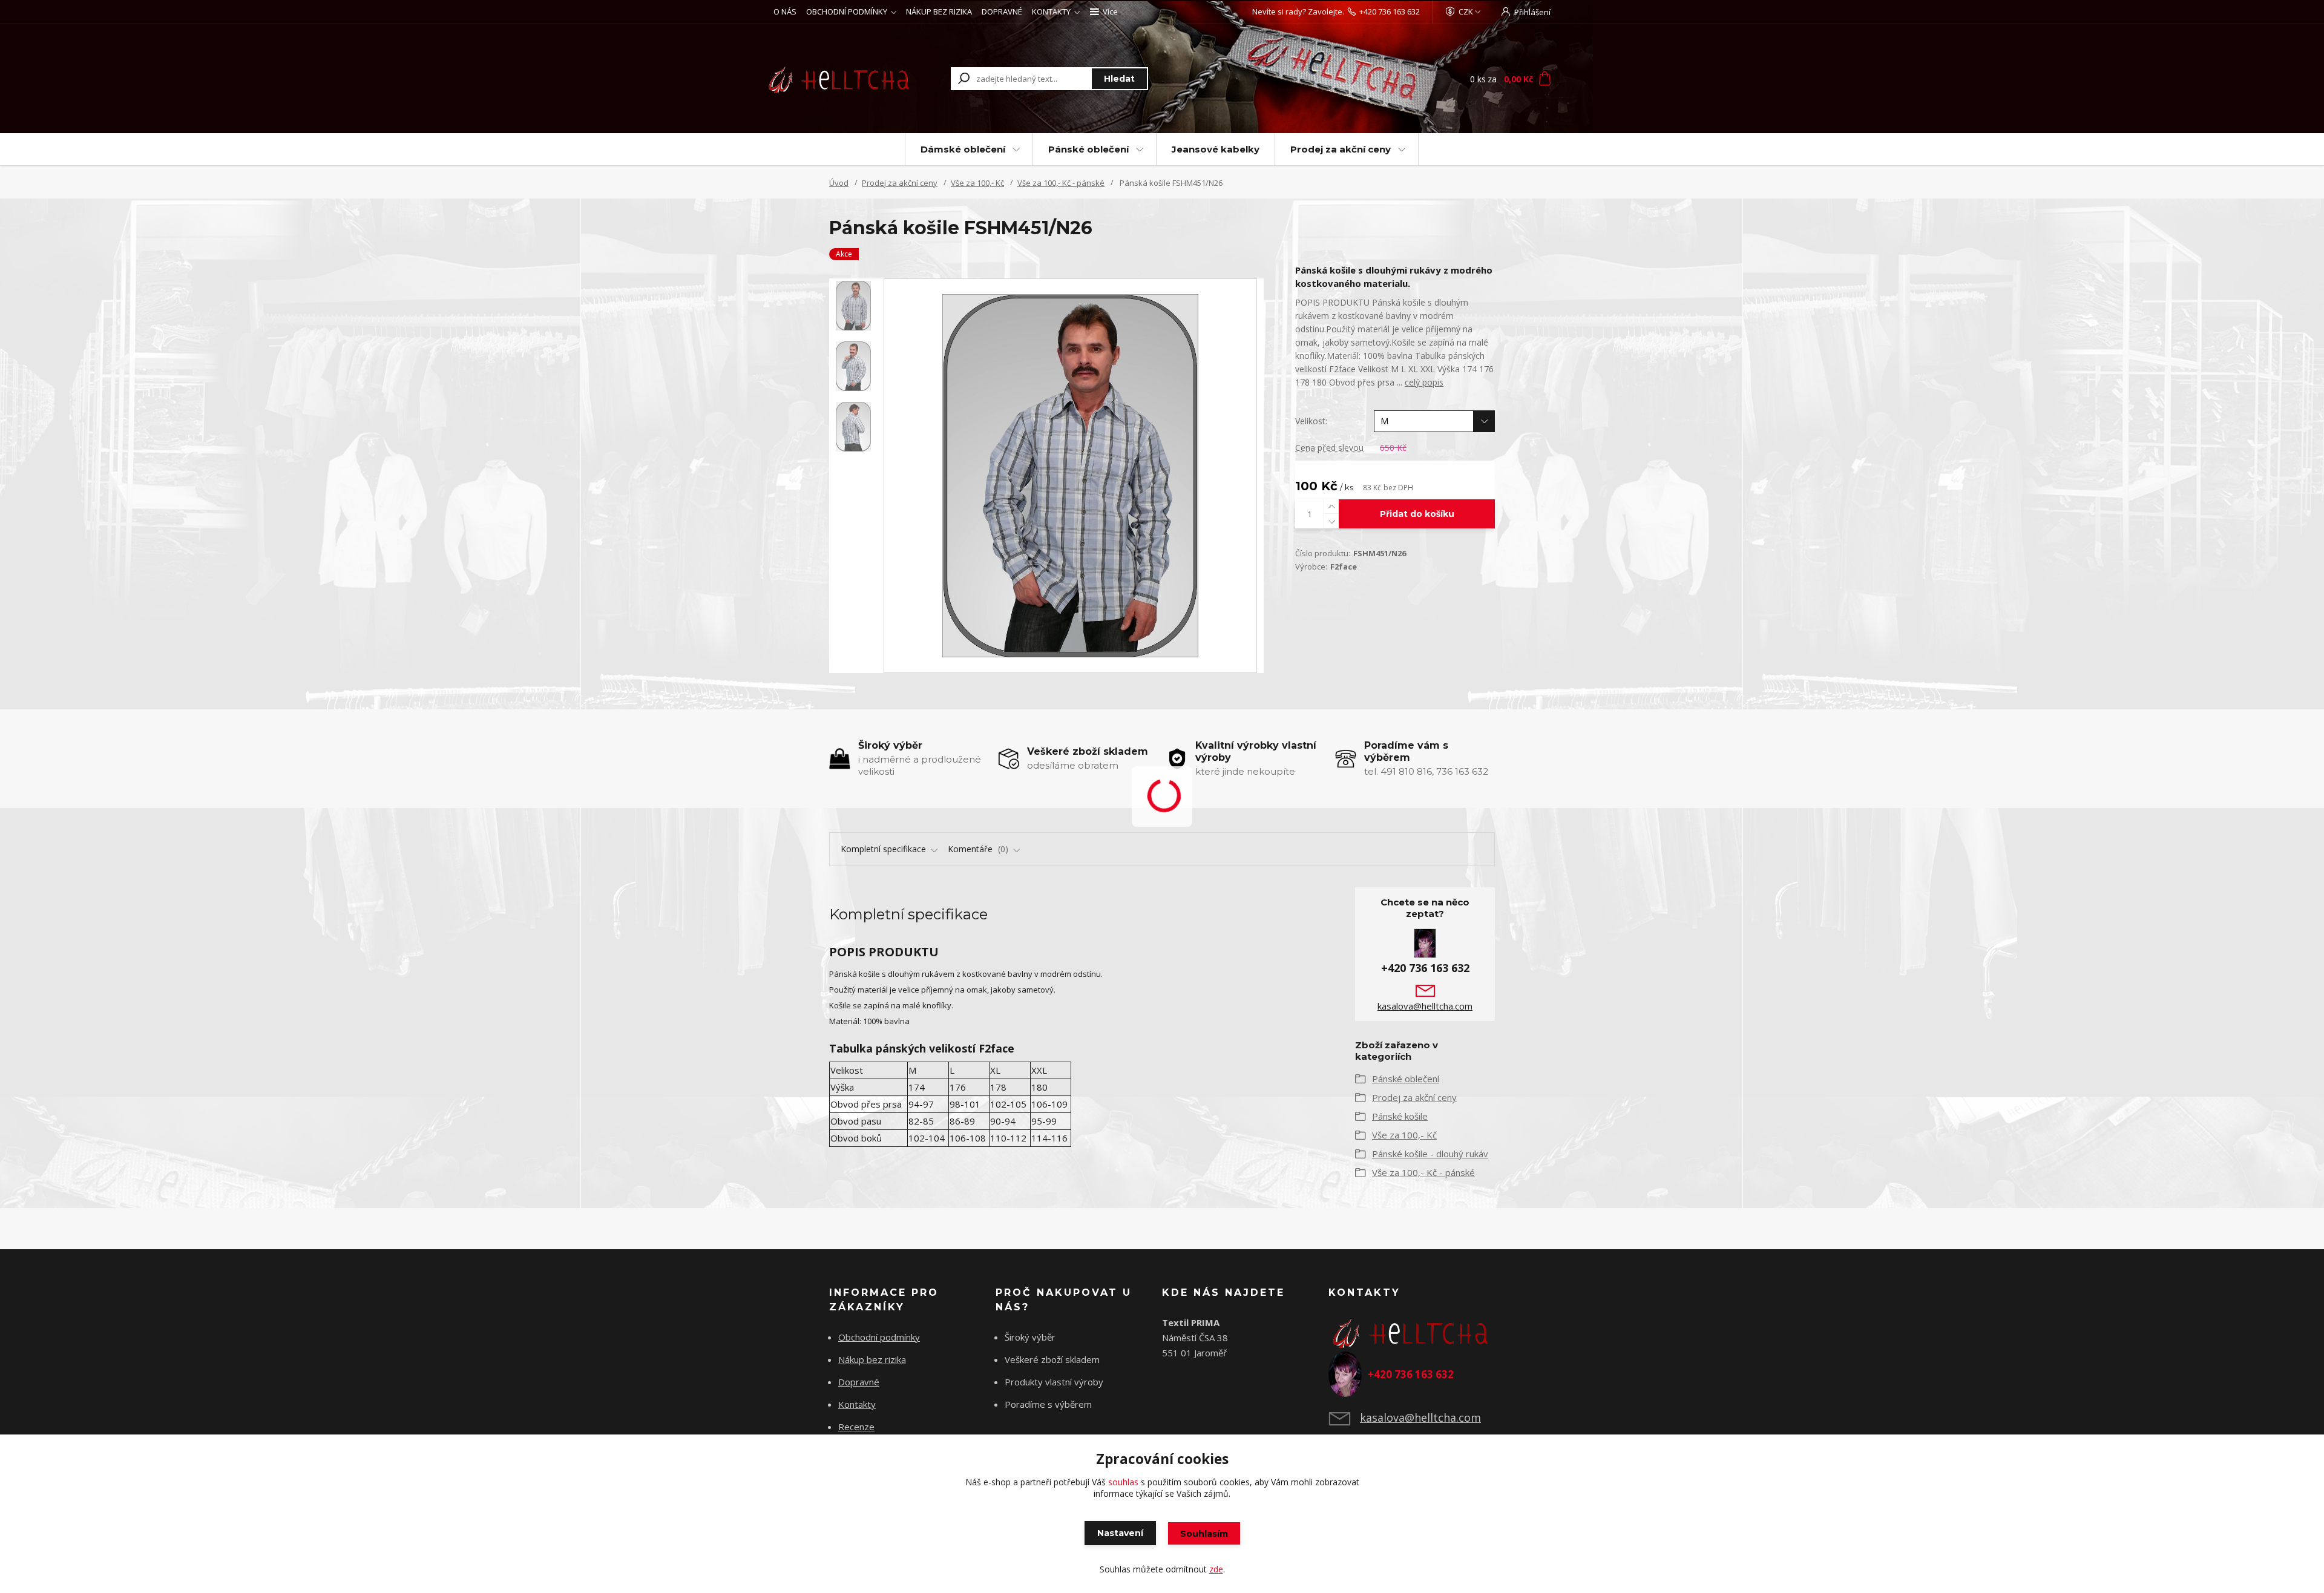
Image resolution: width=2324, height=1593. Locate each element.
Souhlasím (1204, 1534)
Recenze (856, 1427)
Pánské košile (1400, 1116)
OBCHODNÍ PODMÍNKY (847, 11)
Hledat (1119, 79)
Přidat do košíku (1417, 514)
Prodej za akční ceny (1341, 149)
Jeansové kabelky (1216, 149)
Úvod (839, 183)
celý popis (1424, 382)
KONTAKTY (1051, 11)
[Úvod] (842, 79)
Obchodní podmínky (879, 1337)
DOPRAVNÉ (1002, 11)
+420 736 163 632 (1390, 11)
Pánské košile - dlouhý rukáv (1430, 1154)
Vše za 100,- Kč (977, 183)
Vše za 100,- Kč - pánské (1061, 183)
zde (1216, 1569)
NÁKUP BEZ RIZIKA (939, 11)
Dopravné (859, 1382)
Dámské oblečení (963, 149)
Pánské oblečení (1088, 149)
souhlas (1123, 1482)
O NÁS (785, 11)
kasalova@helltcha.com (1425, 1006)
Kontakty (857, 1404)
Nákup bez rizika (872, 1359)
